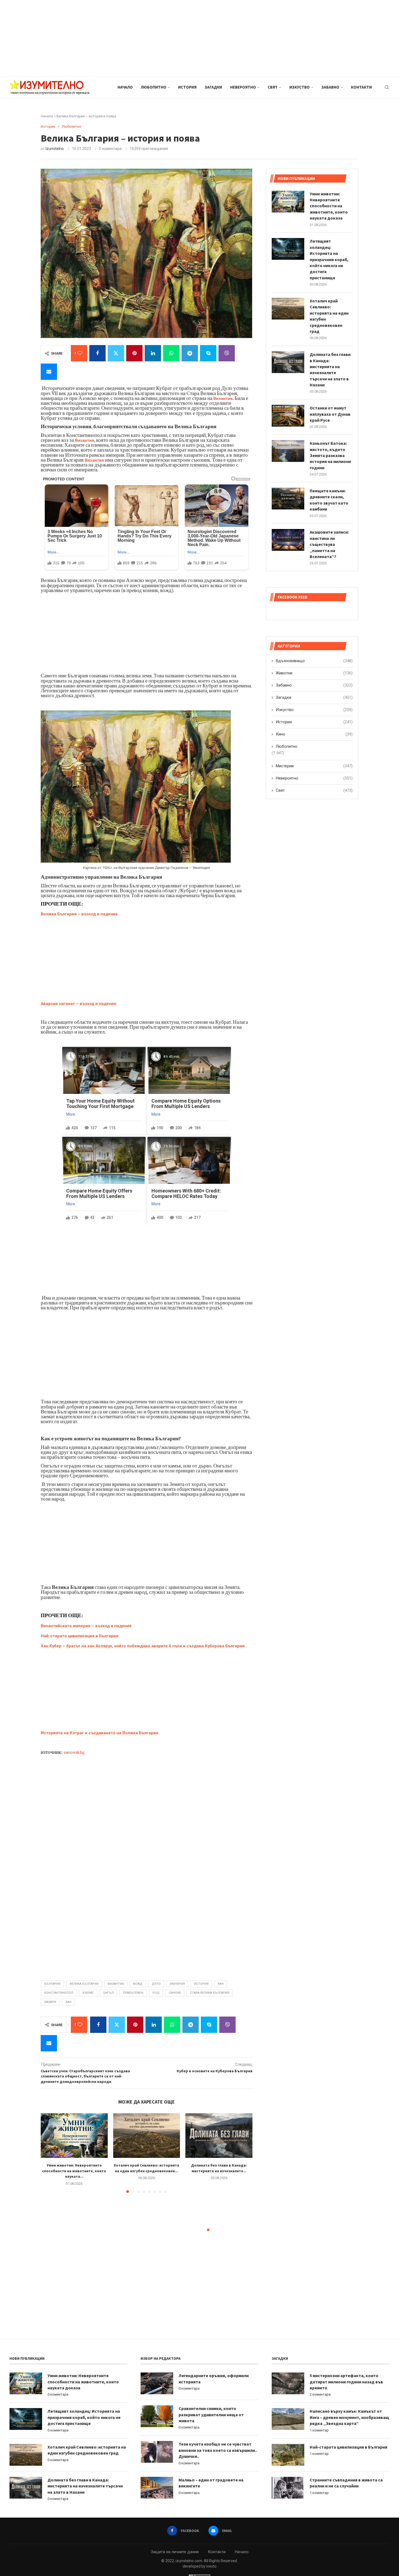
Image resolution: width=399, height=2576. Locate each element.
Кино (314, 734)
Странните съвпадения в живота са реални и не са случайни (346, 2483)
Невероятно (243, 87)
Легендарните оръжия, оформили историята (214, 2378)
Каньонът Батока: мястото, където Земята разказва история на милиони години (330, 455)
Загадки (213, 87)
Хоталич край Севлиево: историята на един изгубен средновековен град (329, 316)
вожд (138, 1984)
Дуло (156, 1984)
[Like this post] (80, 353)
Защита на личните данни (175, 2552)
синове (175, 1993)
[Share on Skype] (208, 353)
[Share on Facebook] (97, 353)
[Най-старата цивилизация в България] (288, 2455)
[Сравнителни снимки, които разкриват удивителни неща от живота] (157, 2416)
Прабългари (133, 1993)
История (187, 87)
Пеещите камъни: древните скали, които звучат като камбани (329, 500)
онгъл (108, 1993)
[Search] (387, 87)
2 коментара (320, 2394)
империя (177, 1984)
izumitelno (55, 149)
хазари (50, 2002)
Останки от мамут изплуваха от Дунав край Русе (330, 414)
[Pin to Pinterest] (134, 353)
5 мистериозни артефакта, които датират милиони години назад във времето (346, 2382)
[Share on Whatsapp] (171, 353)
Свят (273, 87)
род (156, 1993)
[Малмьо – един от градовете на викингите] (157, 2488)
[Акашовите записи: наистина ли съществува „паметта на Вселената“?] (288, 540)
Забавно (330, 87)
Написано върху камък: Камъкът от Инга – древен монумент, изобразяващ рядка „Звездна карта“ (349, 2417)
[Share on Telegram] (190, 353)
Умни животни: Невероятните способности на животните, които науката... (74, 2171)
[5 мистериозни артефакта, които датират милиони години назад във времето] (288, 2383)
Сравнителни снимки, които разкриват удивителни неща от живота (211, 2414)
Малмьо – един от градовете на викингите (211, 2483)
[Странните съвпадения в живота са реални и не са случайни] (288, 2488)
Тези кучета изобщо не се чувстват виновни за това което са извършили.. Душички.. (218, 2450)
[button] (48, 2153)
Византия (223, 399)
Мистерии (314, 766)
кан (221, 1984)
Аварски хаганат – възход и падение (78, 1004)
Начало (125, 87)
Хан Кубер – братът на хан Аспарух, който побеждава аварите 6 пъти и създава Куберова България (143, 1646)
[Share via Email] (49, 372)
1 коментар (319, 2430)
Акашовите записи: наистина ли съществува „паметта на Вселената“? (329, 544)
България (52, 1984)
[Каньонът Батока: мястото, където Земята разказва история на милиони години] (288, 451)
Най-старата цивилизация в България (80, 1636)
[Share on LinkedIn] (153, 353)
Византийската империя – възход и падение (86, 1626)
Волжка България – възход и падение (79, 914)
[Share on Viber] (227, 353)
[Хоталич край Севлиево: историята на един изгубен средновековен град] (147, 2136)
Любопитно (154, 87)
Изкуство (300, 87)
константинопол (59, 1993)
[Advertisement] (163, 38)
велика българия (84, 1984)
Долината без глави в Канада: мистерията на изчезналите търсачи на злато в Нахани (330, 370)
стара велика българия (210, 1993)
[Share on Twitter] (116, 353)
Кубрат (88, 1993)
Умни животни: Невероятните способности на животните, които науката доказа (329, 206)
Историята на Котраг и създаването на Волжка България (100, 1733)
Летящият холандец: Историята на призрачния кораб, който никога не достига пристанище (329, 259)
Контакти (361, 87)
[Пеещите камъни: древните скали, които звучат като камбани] (288, 499)
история (201, 1984)
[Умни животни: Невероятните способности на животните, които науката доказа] (74, 2136)
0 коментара (58, 2394)
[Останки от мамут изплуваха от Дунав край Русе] (288, 416)
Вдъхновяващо (314, 661)
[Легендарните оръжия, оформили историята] (157, 2383)
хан (68, 2002)
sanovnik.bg (74, 1752)
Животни (314, 673)
